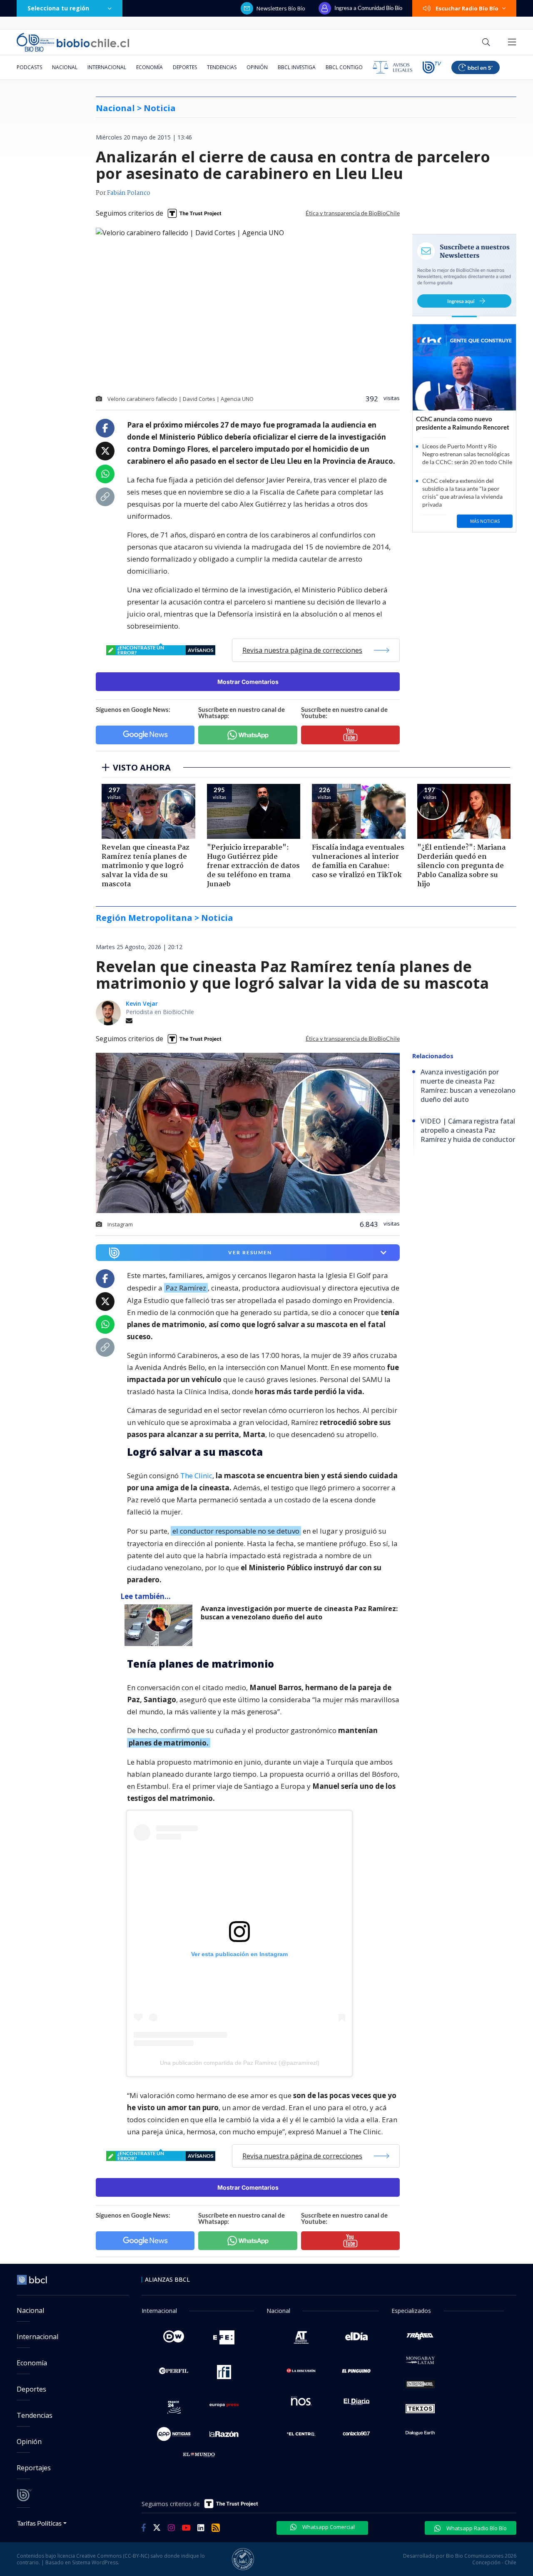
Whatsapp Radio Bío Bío (476, 2528)
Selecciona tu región (58, 8)
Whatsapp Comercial (328, 2527)
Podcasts (29, 67)
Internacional (107, 67)
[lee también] (161, 1625)
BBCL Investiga (297, 67)
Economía (149, 67)
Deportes (185, 67)
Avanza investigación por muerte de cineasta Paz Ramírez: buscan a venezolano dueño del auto (299, 1613)
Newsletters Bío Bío (281, 8)
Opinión (257, 67)
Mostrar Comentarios (248, 682)
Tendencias (222, 67)
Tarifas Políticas (39, 2523)
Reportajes (34, 2468)
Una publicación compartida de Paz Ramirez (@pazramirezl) (240, 2063)
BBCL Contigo (344, 67)
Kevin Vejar (142, 1003)
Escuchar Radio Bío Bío (467, 8)
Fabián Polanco (129, 193)
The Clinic (196, 1476)
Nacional (65, 67)
